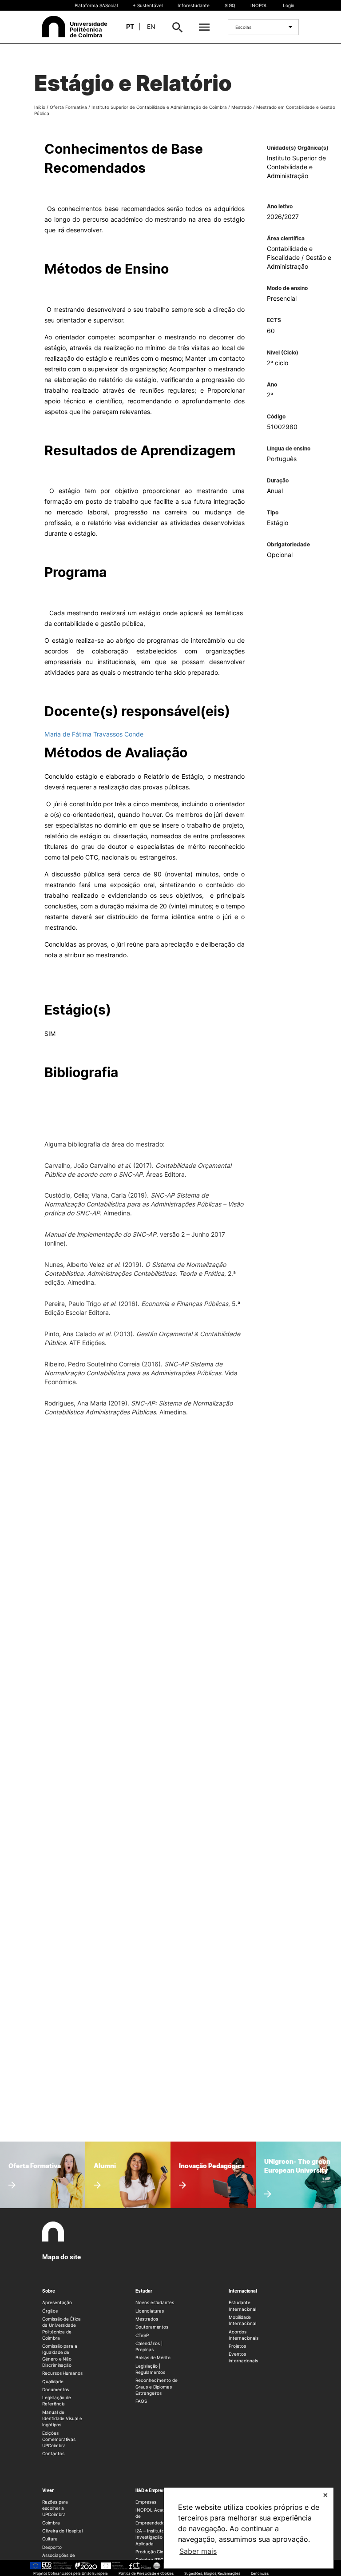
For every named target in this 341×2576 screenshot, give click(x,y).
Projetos (237, 2346)
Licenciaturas (150, 2311)
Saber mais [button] (198, 2551)
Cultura (50, 2539)
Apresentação (57, 2302)
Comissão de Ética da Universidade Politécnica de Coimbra (61, 2328)
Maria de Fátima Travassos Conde (94, 734)
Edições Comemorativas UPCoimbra (59, 2439)
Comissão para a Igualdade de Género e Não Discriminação (60, 2355)
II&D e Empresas (153, 2490)
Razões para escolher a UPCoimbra (55, 2508)
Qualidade (53, 2381)
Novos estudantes (155, 2302)
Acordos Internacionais (244, 2335)
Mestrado (242, 107)
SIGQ (230, 5)
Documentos (56, 2389)
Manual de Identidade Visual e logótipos (62, 2419)
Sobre (49, 2291)
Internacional (243, 2291)
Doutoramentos (152, 2327)
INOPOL (259, 5)
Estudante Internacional (242, 2305)
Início (40, 107)
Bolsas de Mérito (153, 2357)
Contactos (53, 2453)
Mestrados (147, 2319)
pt (130, 26)
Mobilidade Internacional (242, 2320)
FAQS (141, 2401)
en (151, 26)
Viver (48, 2490)
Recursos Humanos (62, 2373)
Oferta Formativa (68, 107)
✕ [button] (325, 2495)
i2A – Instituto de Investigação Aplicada (153, 2537)
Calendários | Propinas (149, 2346)
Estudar (144, 2291)
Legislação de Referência (57, 2401)
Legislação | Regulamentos (150, 2369)
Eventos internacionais (243, 2357)
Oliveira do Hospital (62, 2531)
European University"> (293, 2158)
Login (289, 5)
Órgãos (50, 2311)
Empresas (146, 2502)
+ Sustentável (148, 5)
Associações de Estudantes (59, 2558)
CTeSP (142, 2335)
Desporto (52, 2547)
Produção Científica (156, 2552)
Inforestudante (194, 5)
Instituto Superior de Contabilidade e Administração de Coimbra (159, 107)
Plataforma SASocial (96, 5)
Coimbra (51, 2523)
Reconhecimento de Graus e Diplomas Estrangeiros (157, 2387)
